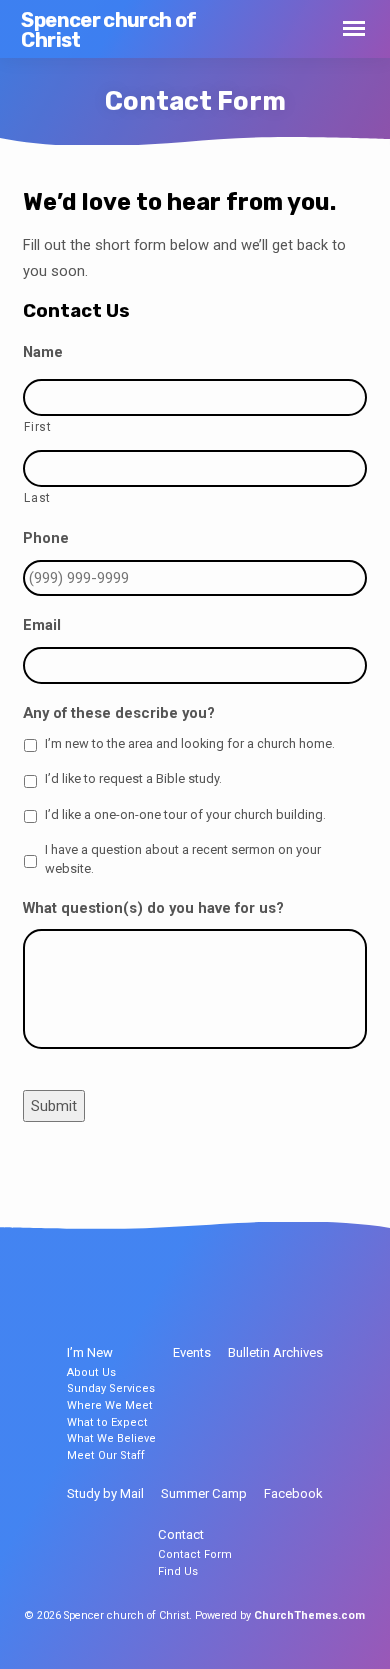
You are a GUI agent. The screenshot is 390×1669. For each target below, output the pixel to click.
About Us (91, 1372)
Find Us (178, 1571)
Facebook (293, 1493)
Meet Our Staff (106, 1455)
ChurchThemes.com (309, 1615)
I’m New (90, 1352)
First (37, 427)
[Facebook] (177, 1291)
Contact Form (195, 1554)
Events (192, 1352)
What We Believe (111, 1438)
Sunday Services (111, 1388)
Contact (181, 1534)
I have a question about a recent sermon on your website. (183, 859)
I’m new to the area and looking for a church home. (190, 743)
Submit (54, 1106)
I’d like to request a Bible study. (133, 778)
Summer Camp (204, 1493)
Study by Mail (105, 1493)
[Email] (214, 1291)
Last (37, 498)
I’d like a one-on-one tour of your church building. (185, 814)
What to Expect (107, 1422)
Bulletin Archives (275, 1352)
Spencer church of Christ (108, 30)
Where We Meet (110, 1405)
